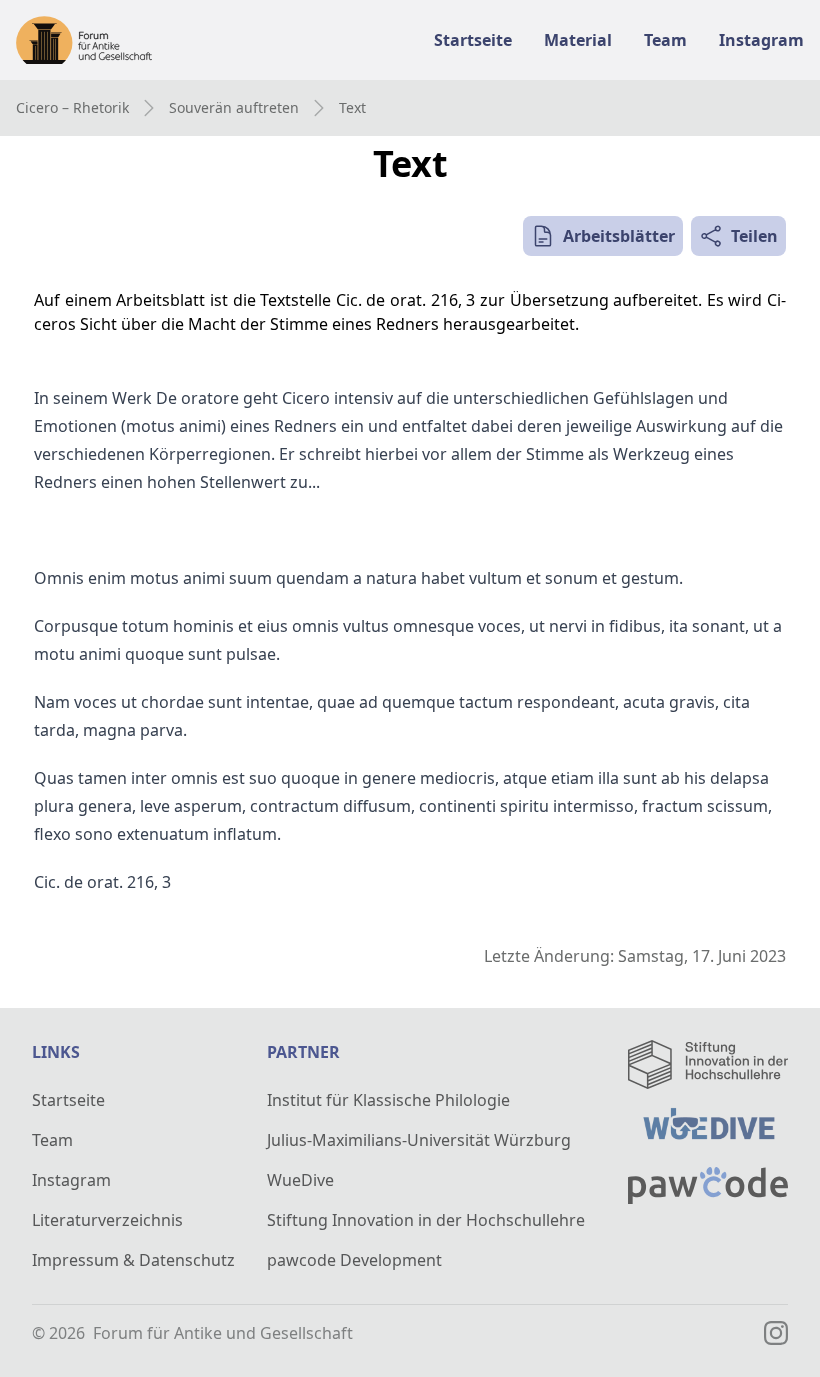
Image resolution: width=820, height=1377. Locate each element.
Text (352, 107)
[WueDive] (708, 1128)
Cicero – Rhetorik (72, 107)
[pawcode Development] (708, 1185)
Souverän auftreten (234, 107)
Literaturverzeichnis (107, 1220)
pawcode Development (354, 1260)
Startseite (68, 1100)
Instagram (71, 1180)
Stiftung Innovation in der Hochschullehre (426, 1220)
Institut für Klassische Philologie (388, 1100)
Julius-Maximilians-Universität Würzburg (419, 1140)
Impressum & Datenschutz (133, 1260)
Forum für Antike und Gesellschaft (223, 1333)
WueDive (300, 1180)
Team (52, 1140)
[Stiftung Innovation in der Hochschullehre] (708, 1064)
